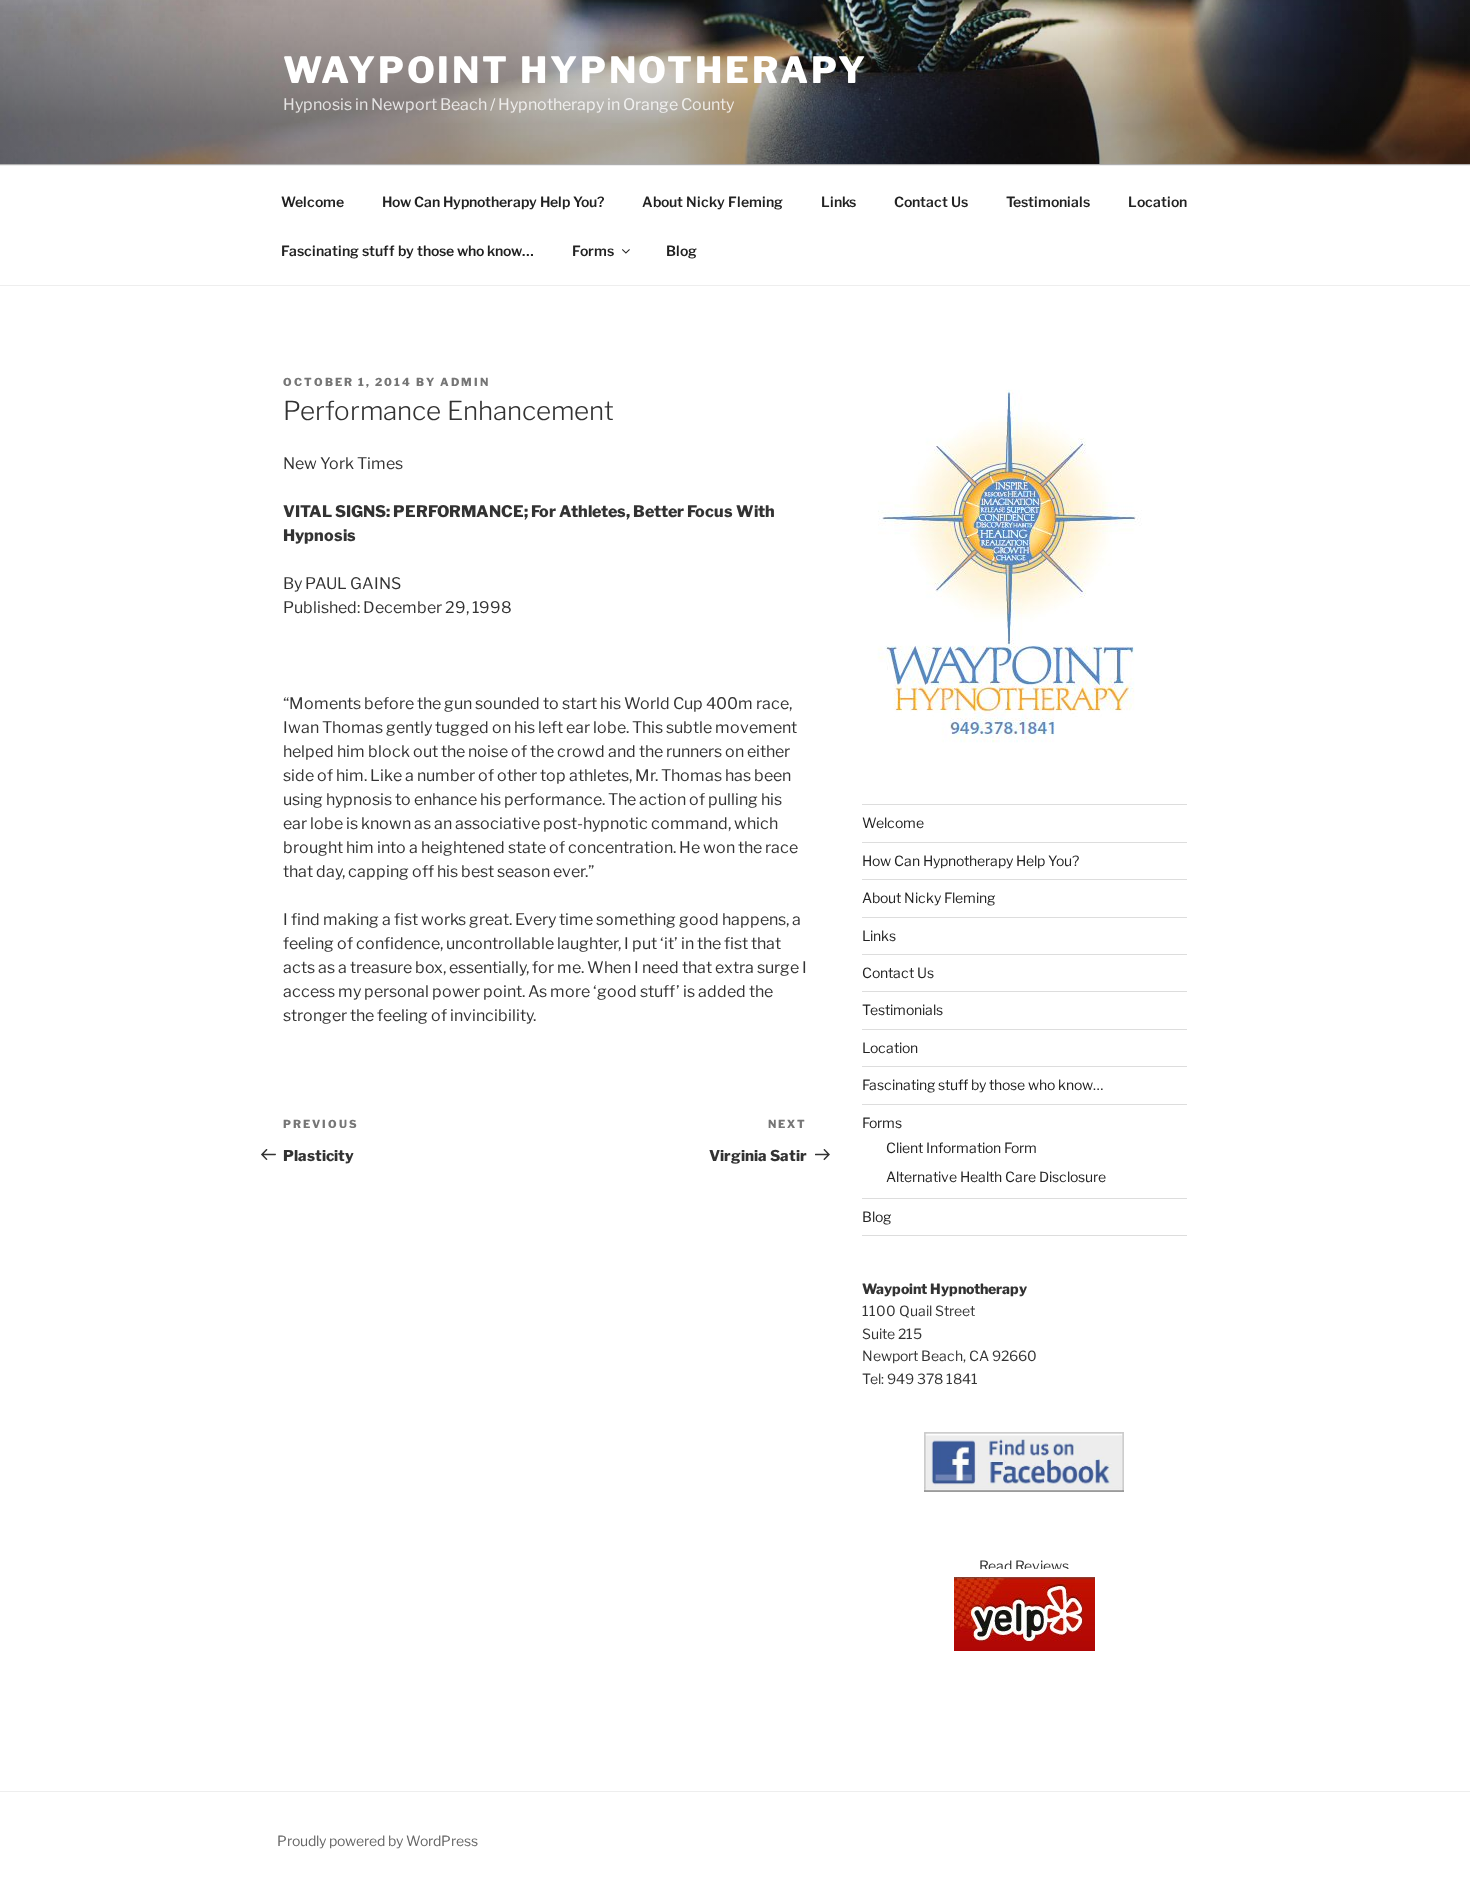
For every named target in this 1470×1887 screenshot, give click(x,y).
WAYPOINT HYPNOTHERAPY (575, 70)
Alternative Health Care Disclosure (996, 1176)
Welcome (312, 201)
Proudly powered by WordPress (377, 1840)
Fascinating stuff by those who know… (407, 250)
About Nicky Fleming (712, 201)
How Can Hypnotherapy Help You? (493, 201)
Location (1157, 201)
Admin (465, 382)
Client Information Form (961, 1147)
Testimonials (1048, 201)
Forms (593, 250)
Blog (681, 250)
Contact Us (931, 201)
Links (838, 201)
